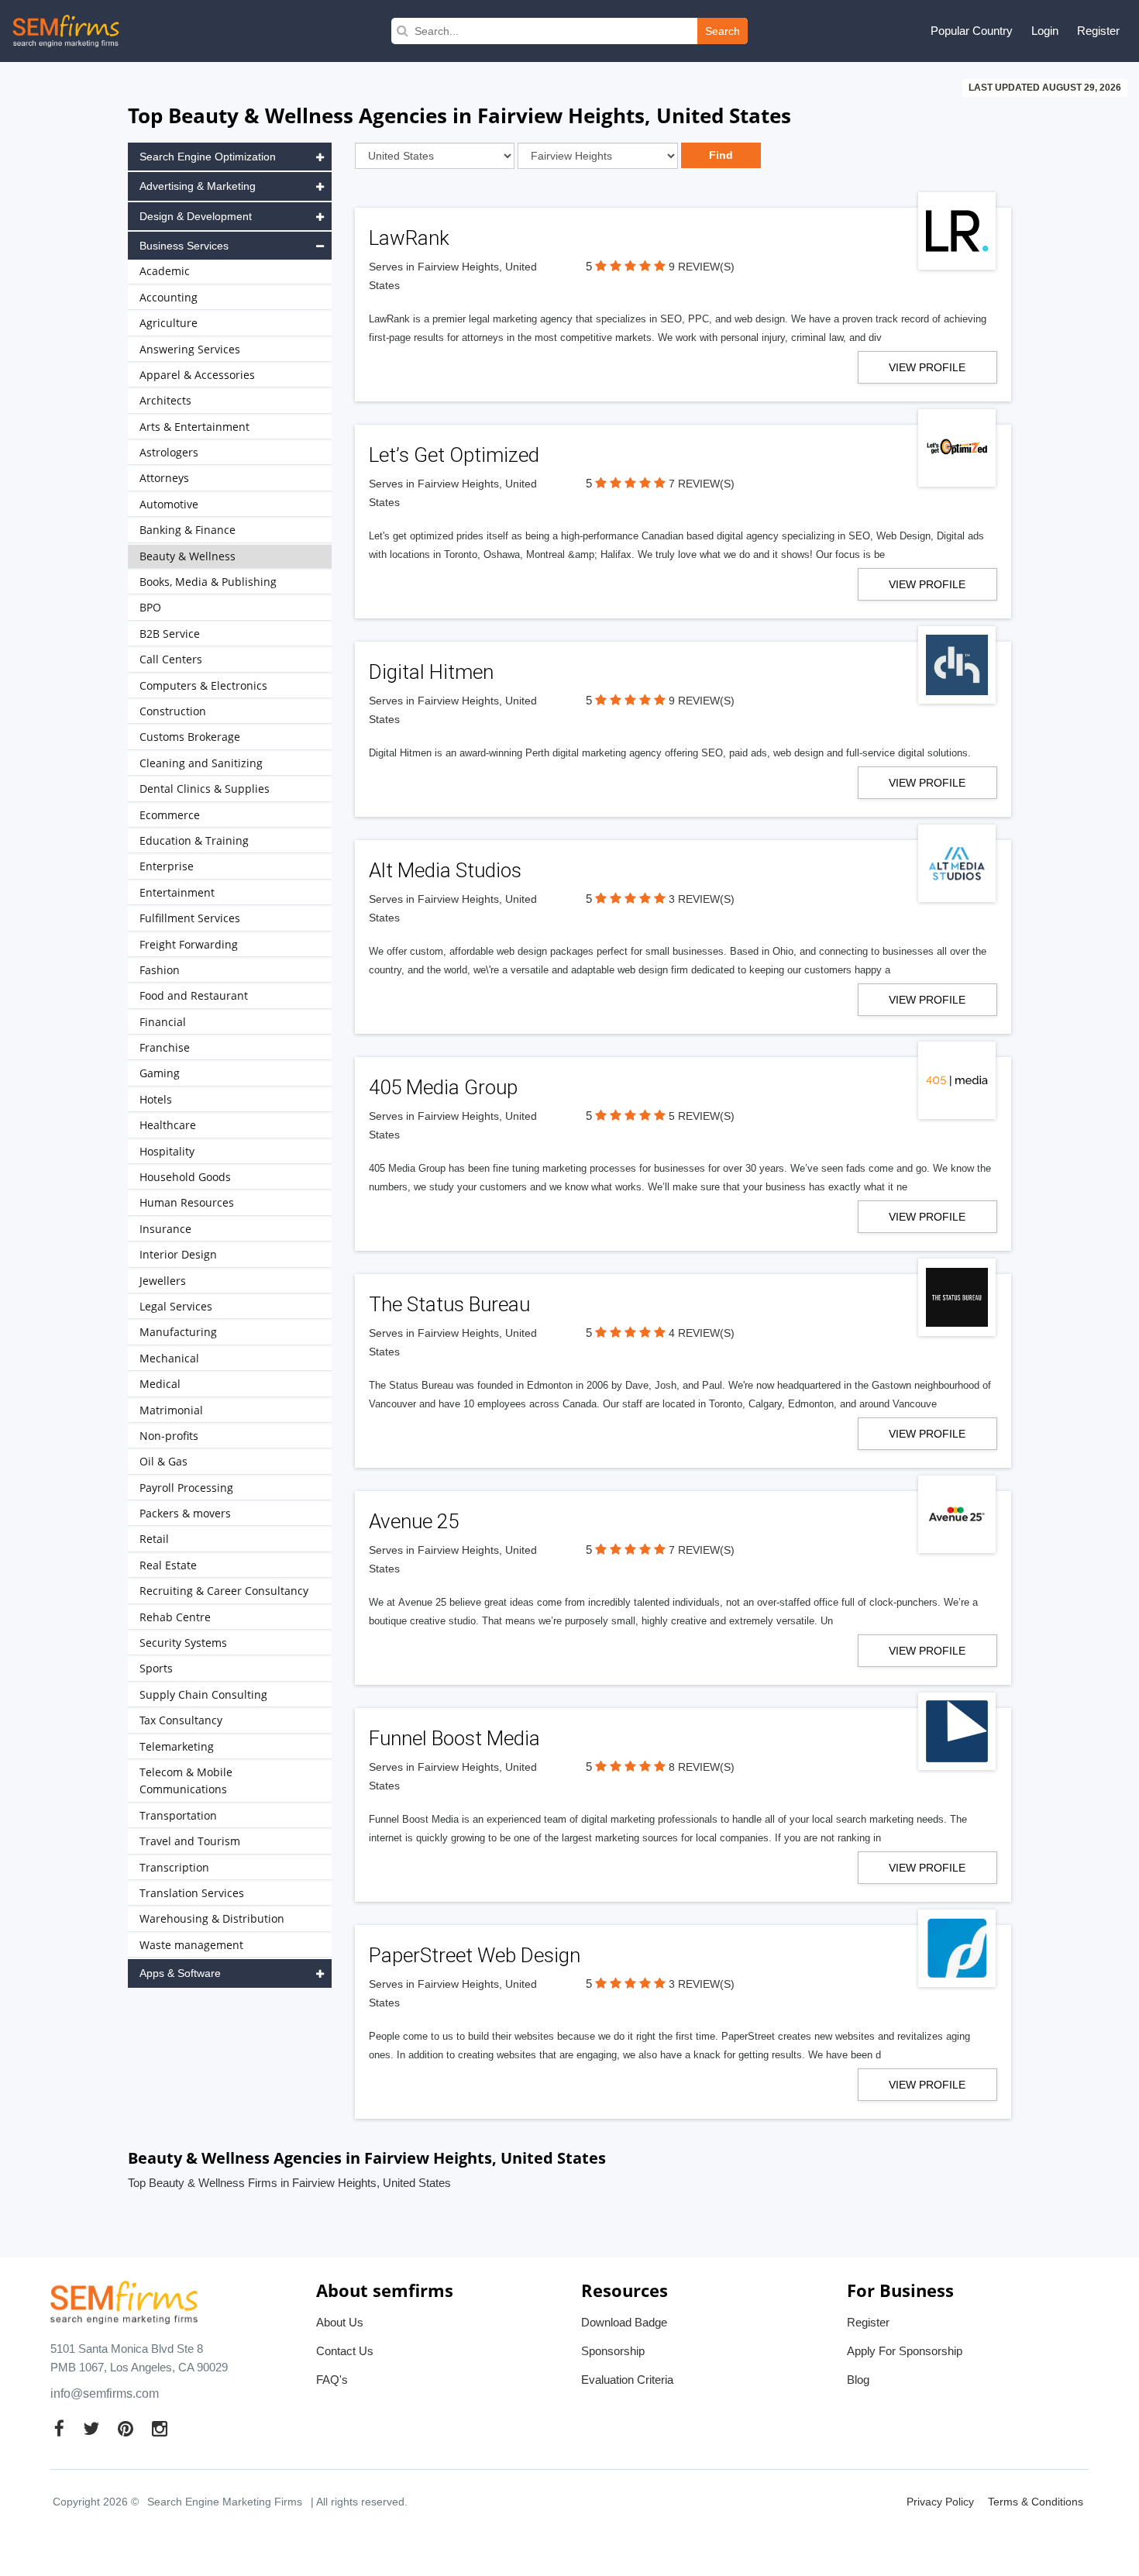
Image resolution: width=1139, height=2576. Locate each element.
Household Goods (185, 1177)
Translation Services (192, 1893)
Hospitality (167, 1151)
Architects (165, 400)
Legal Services (176, 1306)
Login (1045, 31)
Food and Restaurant (194, 995)
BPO (150, 607)
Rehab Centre (175, 1617)
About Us (340, 2322)
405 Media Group (443, 1087)
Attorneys (164, 478)
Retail (154, 1539)
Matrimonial (171, 1410)
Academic (165, 271)
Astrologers (169, 452)
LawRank (409, 238)
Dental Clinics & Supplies (205, 789)
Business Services (184, 246)
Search (723, 31)
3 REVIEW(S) (702, 899)
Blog (858, 2380)
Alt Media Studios (445, 870)
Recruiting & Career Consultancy (224, 1591)
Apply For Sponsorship (905, 2351)
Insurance (165, 1229)
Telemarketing (177, 1746)
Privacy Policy (940, 2502)
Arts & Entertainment (194, 427)
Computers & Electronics (203, 685)
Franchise (165, 1047)
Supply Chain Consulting (203, 1694)
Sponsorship (613, 2351)
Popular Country (972, 31)
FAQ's (332, 2380)
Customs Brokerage (190, 737)
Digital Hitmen (431, 672)
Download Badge (624, 2322)
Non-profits (169, 1436)
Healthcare (168, 1125)
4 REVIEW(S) (702, 1333)
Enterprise (167, 866)
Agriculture (169, 323)
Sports (156, 1668)
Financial (163, 1022)
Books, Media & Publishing (208, 582)
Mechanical (169, 1358)
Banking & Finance (188, 530)
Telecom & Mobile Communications (186, 1780)
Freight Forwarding (189, 944)
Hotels (156, 1099)
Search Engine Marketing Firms (225, 2502)
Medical (160, 1384)
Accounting (169, 297)
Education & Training (194, 840)
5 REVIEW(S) (702, 1116)
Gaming (160, 1073)
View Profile (927, 367)
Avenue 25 (414, 1521)
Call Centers (171, 659)
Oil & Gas (163, 1461)
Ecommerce (170, 815)
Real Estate (168, 1565)
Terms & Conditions (1036, 2502)
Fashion (160, 970)
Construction (173, 711)
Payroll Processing (186, 1488)
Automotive (169, 504)
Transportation (178, 1815)
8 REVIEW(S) (702, 1767)
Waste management (191, 1945)
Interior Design (178, 1254)
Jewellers (163, 1281)
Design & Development (196, 216)
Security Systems (183, 1643)
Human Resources (187, 1202)
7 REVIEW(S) (702, 484)
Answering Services (190, 349)
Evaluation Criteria (627, 2380)
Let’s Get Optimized (454, 455)
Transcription (174, 1867)
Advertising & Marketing (198, 186)
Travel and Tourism (190, 1841)
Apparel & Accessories (197, 375)
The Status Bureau (449, 1304)
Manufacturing (178, 1332)
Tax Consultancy (181, 1720)
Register (1098, 31)
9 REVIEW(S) (702, 267)
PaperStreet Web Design (475, 1955)
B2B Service (170, 634)
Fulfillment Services (190, 918)
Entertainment (177, 892)
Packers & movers (185, 1513)
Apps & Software (180, 1973)
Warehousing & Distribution (212, 1918)
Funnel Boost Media (454, 1738)
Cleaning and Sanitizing (201, 763)
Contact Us (345, 2351)
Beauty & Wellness (188, 556)
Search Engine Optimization (208, 157)
